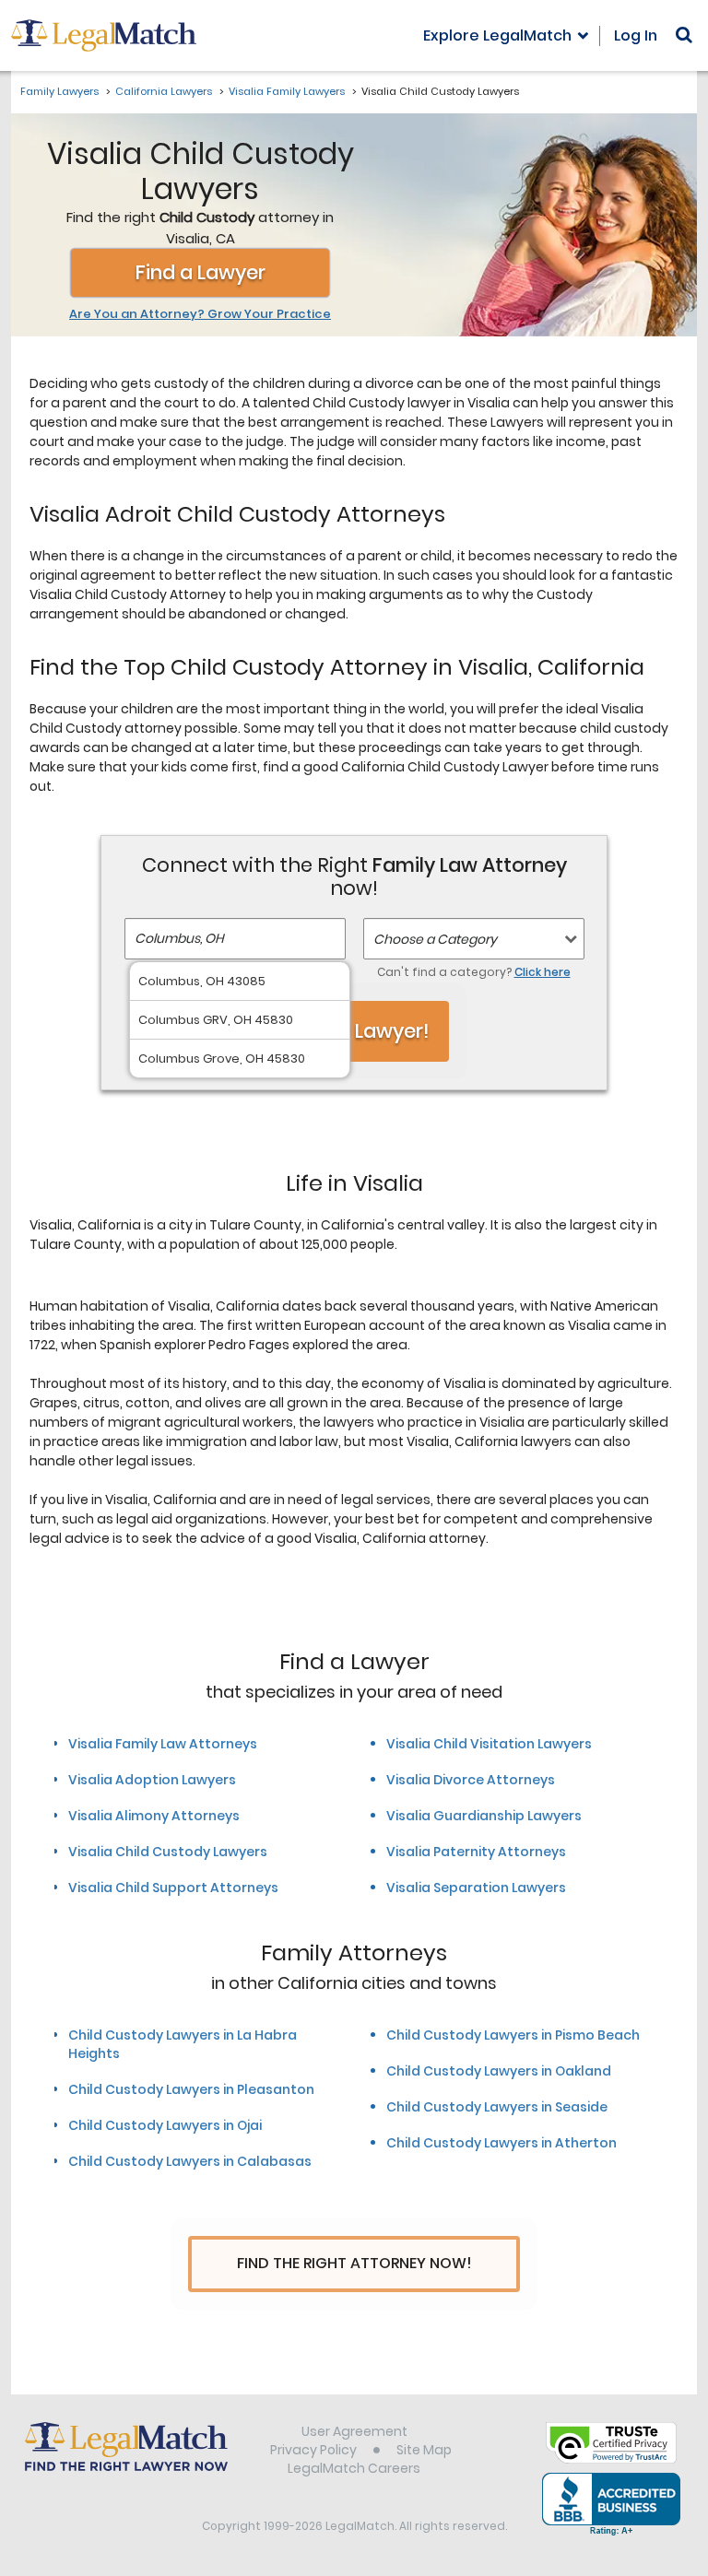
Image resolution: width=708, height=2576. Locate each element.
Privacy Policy (313, 2450)
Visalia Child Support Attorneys (173, 1888)
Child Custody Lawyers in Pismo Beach (513, 2035)
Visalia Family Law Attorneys (163, 1744)
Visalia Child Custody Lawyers (168, 1852)
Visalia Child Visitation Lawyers (489, 1744)
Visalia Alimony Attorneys (154, 1816)
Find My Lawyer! (354, 1031)
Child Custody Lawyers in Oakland (499, 2071)
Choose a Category (435, 939)
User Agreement (354, 2431)
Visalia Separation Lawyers (476, 1888)
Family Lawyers (59, 91)
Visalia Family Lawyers (287, 91)
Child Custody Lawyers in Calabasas (190, 2161)
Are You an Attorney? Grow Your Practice (200, 314)
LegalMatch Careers (354, 2468)
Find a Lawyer (201, 272)
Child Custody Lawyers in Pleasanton (191, 2089)
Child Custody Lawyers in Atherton (501, 2143)
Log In (636, 35)
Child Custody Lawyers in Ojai (165, 2125)
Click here (543, 972)
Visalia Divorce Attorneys (471, 1780)
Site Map (424, 2450)
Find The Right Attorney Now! (354, 2263)
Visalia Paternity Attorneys (476, 1852)
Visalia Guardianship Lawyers (484, 1816)
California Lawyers (164, 91)
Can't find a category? (474, 972)
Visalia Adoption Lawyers (152, 1780)
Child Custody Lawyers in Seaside (497, 2107)
